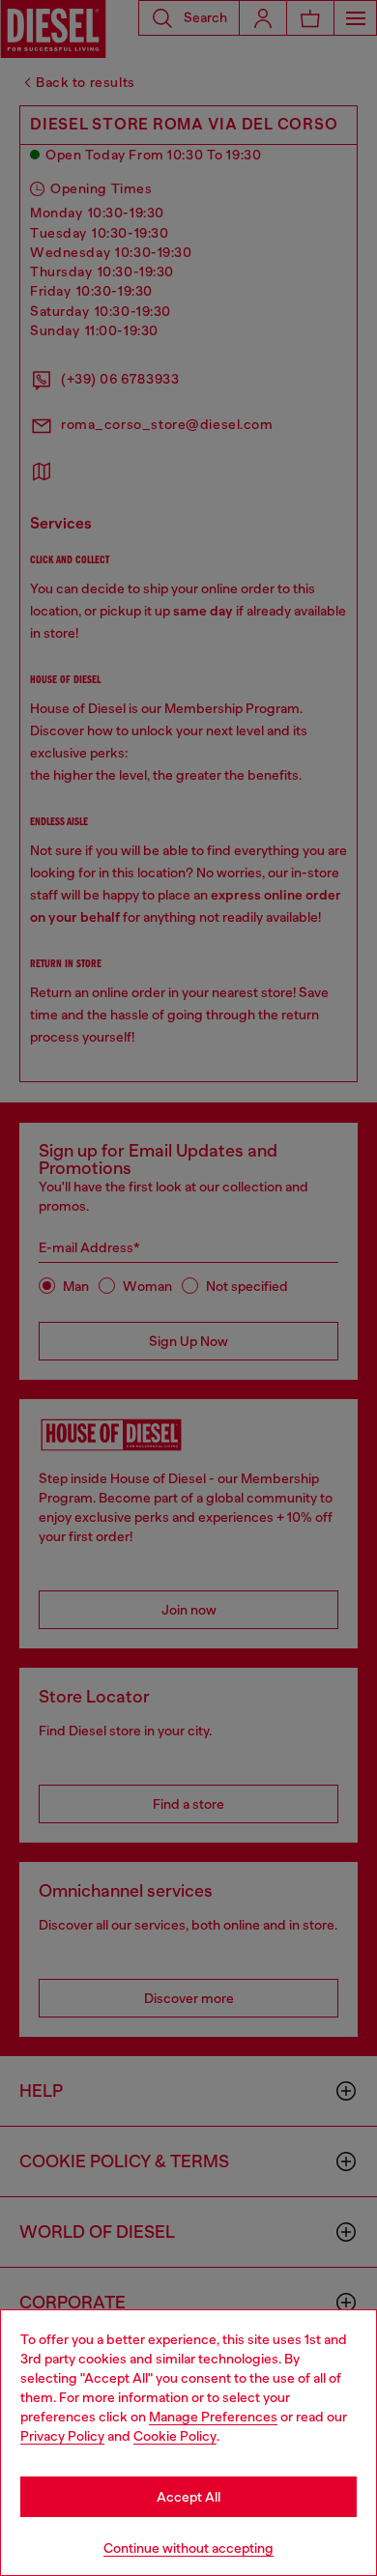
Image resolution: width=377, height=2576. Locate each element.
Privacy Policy (62, 2436)
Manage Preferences (213, 2417)
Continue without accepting (188, 2548)
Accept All (188, 2497)
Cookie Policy (175, 2436)
